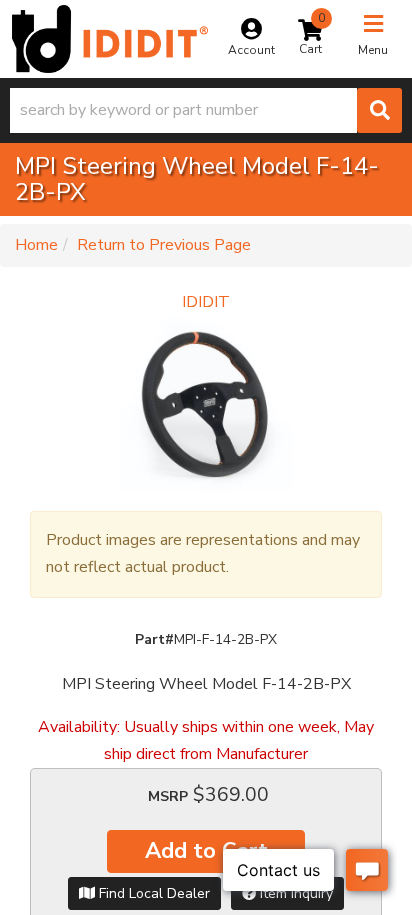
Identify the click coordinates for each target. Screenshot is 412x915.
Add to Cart (206, 851)
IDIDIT (206, 302)
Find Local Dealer (152, 893)
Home (36, 245)
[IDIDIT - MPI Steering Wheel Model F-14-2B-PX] (206, 403)
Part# (154, 639)
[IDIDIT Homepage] (110, 39)
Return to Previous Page (164, 245)
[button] (206, 110)
